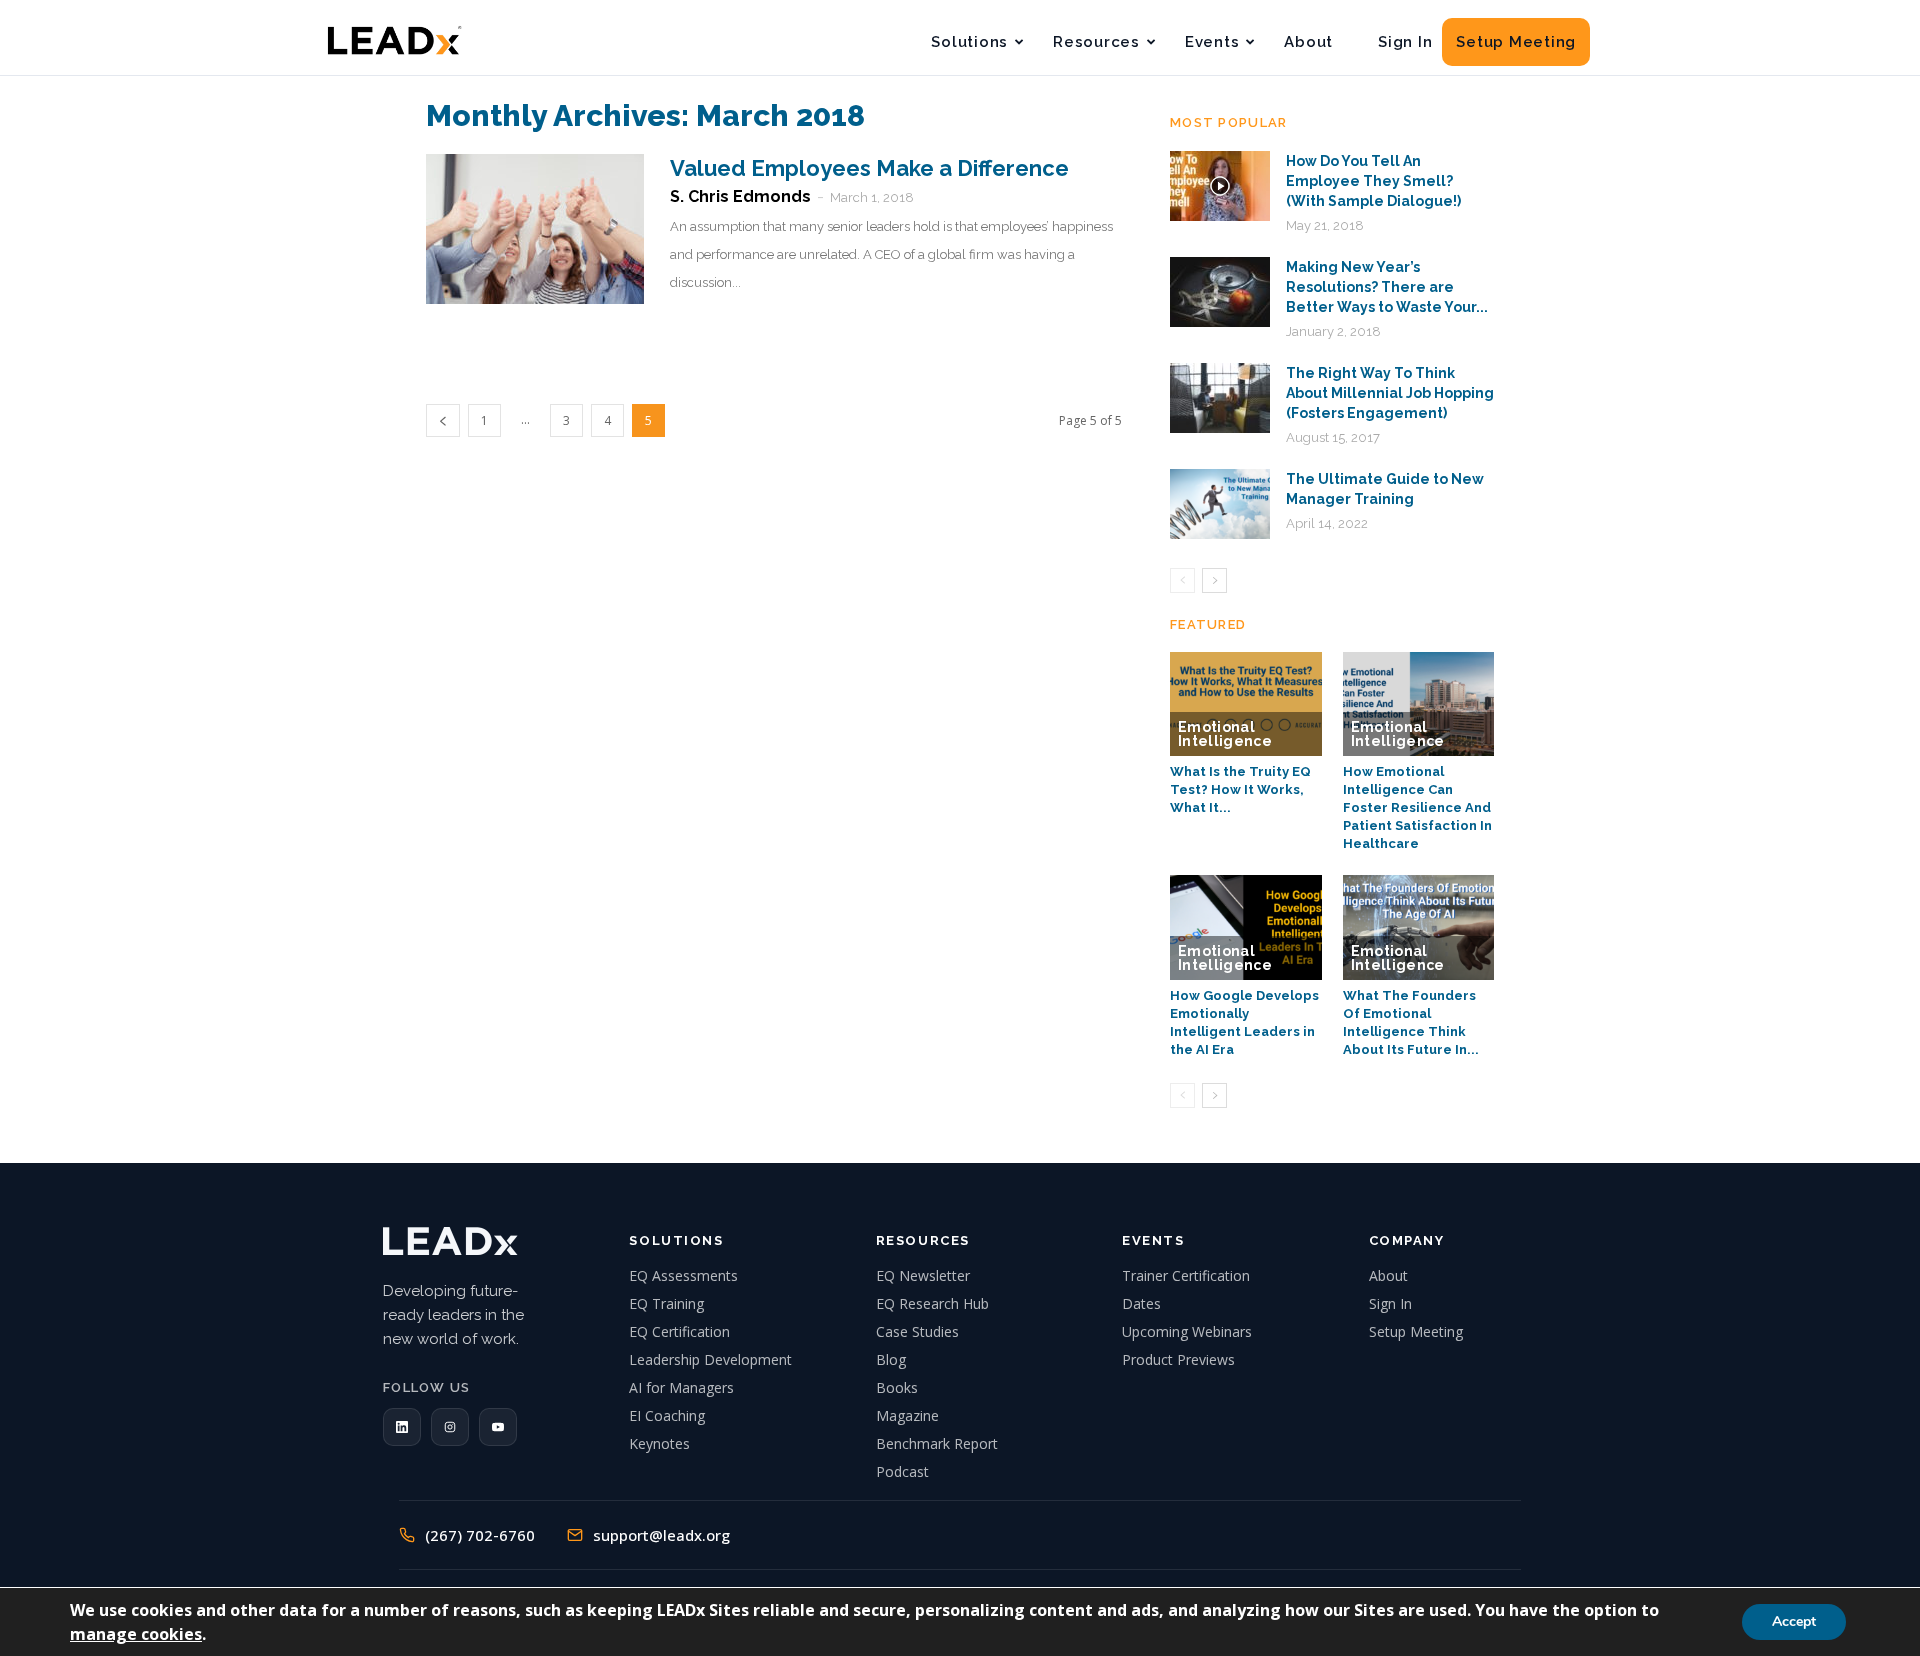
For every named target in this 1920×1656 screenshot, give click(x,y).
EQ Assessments (683, 1275)
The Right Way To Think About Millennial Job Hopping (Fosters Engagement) (1390, 393)
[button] (402, 1427)
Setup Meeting (1516, 42)
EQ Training (666, 1303)
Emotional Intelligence (1225, 734)
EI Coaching (667, 1415)
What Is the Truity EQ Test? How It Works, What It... (1240, 789)
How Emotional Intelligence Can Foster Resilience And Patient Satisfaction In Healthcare (1417, 807)
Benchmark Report (937, 1443)
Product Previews (1178, 1359)
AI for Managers (681, 1387)
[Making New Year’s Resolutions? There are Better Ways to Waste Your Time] (1220, 292)
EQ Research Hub (932, 1303)
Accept (1794, 1621)
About (1308, 42)
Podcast (902, 1471)
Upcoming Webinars (1187, 1331)
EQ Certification (679, 1331)
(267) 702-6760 (480, 1535)
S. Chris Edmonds (740, 196)
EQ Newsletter (923, 1275)
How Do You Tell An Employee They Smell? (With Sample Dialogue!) (1373, 181)
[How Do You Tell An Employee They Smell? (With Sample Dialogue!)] (1220, 186)
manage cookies (136, 1634)
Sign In (1405, 42)
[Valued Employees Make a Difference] (535, 229)
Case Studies (917, 1331)
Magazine (907, 1415)
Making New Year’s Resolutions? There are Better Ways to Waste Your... (1387, 287)
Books (897, 1387)
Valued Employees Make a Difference (869, 168)
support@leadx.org (661, 1535)
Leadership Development (710, 1359)
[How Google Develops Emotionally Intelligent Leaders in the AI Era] (1246, 927)
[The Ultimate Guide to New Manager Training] (1220, 504)
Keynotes (659, 1443)
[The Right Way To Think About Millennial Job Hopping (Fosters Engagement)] (1220, 398)
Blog (891, 1359)
